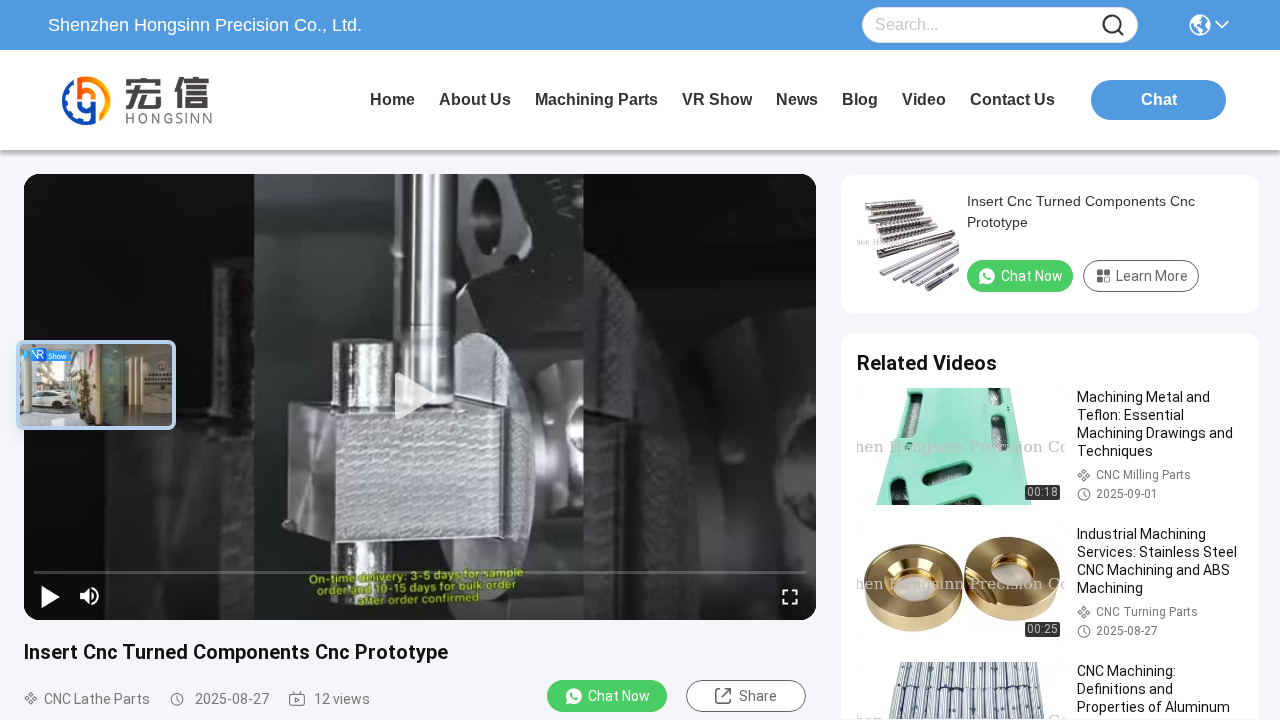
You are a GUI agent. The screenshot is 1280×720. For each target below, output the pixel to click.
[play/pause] (50, 596)
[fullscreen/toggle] (790, 596)
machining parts (596, 99)
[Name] (1113, 25)
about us (475, 99)
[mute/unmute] (90, 596)
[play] (420, 397)
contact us (1012, 99)
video (924, 99)
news (797, 99)
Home (392, 99)
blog (860, 99)
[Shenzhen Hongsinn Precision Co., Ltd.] (158, 100)
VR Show (717, 99)
